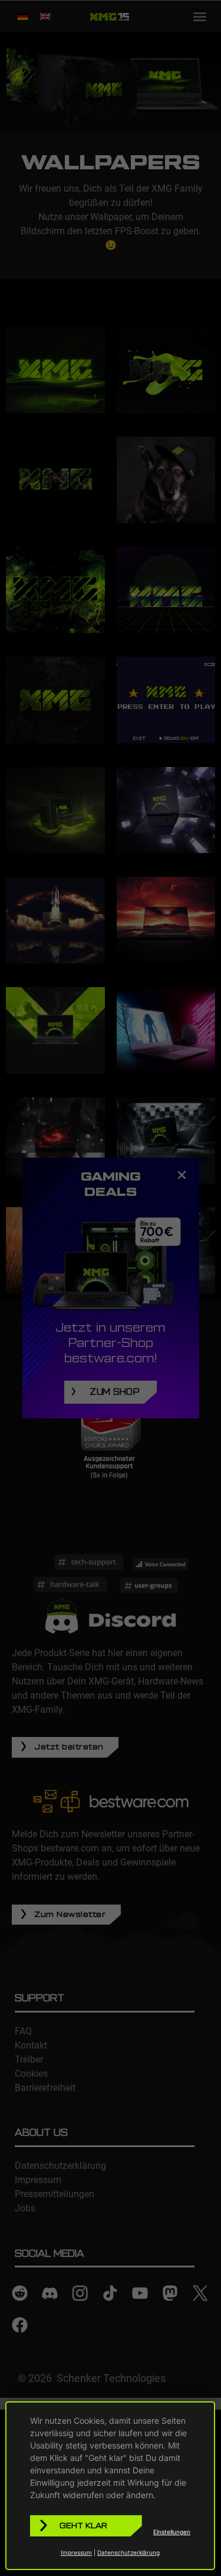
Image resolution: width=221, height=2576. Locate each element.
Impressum (76, 2552)
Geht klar (83, 2526)
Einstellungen (172, 2532)
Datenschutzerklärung (128, 2552)
